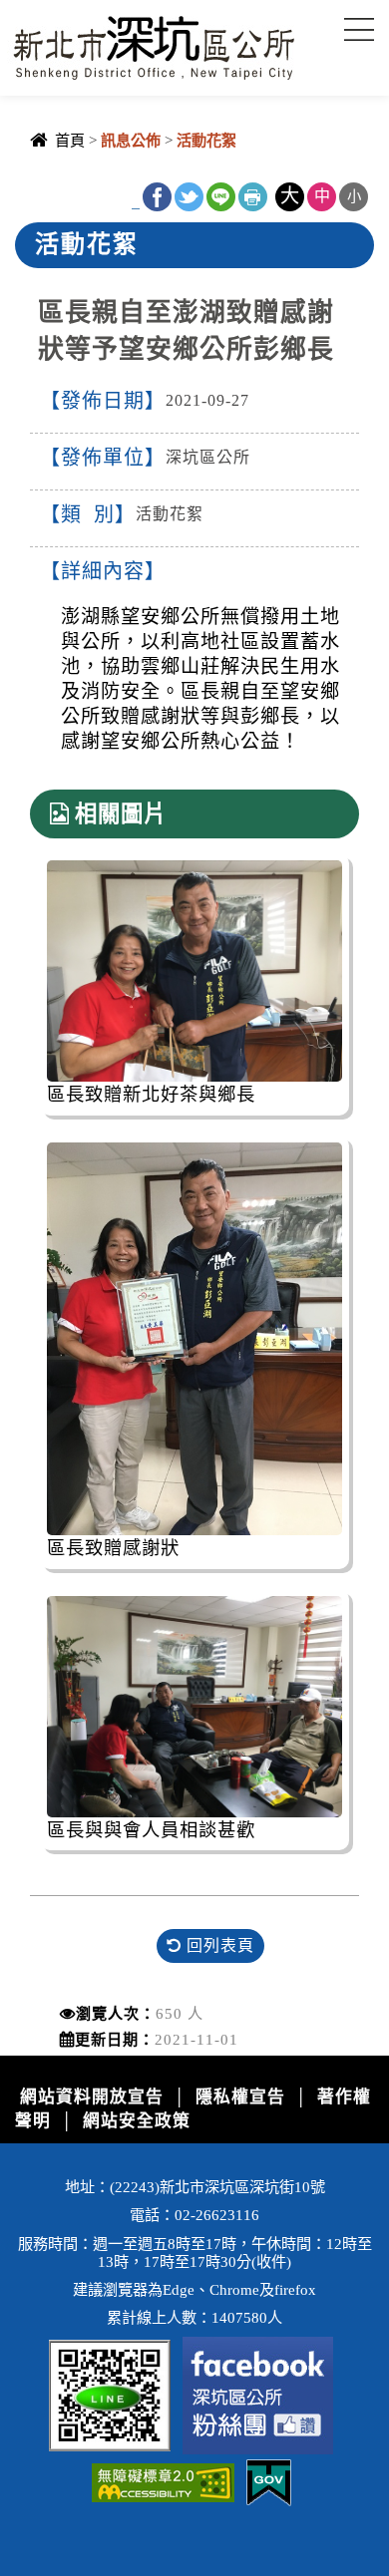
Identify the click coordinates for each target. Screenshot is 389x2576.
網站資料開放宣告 (92, 2097)
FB (157, 197)
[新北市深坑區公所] (153, 43)
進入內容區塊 (51, 10)
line (221, 197)
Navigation (359, 30)
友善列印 (253, 197)
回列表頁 (218, 1945)
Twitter (189, 197)
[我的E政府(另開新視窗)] (269, 2482)
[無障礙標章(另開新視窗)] (163, 2482)
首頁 (70, 140)
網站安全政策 (137, 2121)
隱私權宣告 (240, 2097)
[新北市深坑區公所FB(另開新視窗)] (258, 2394)
